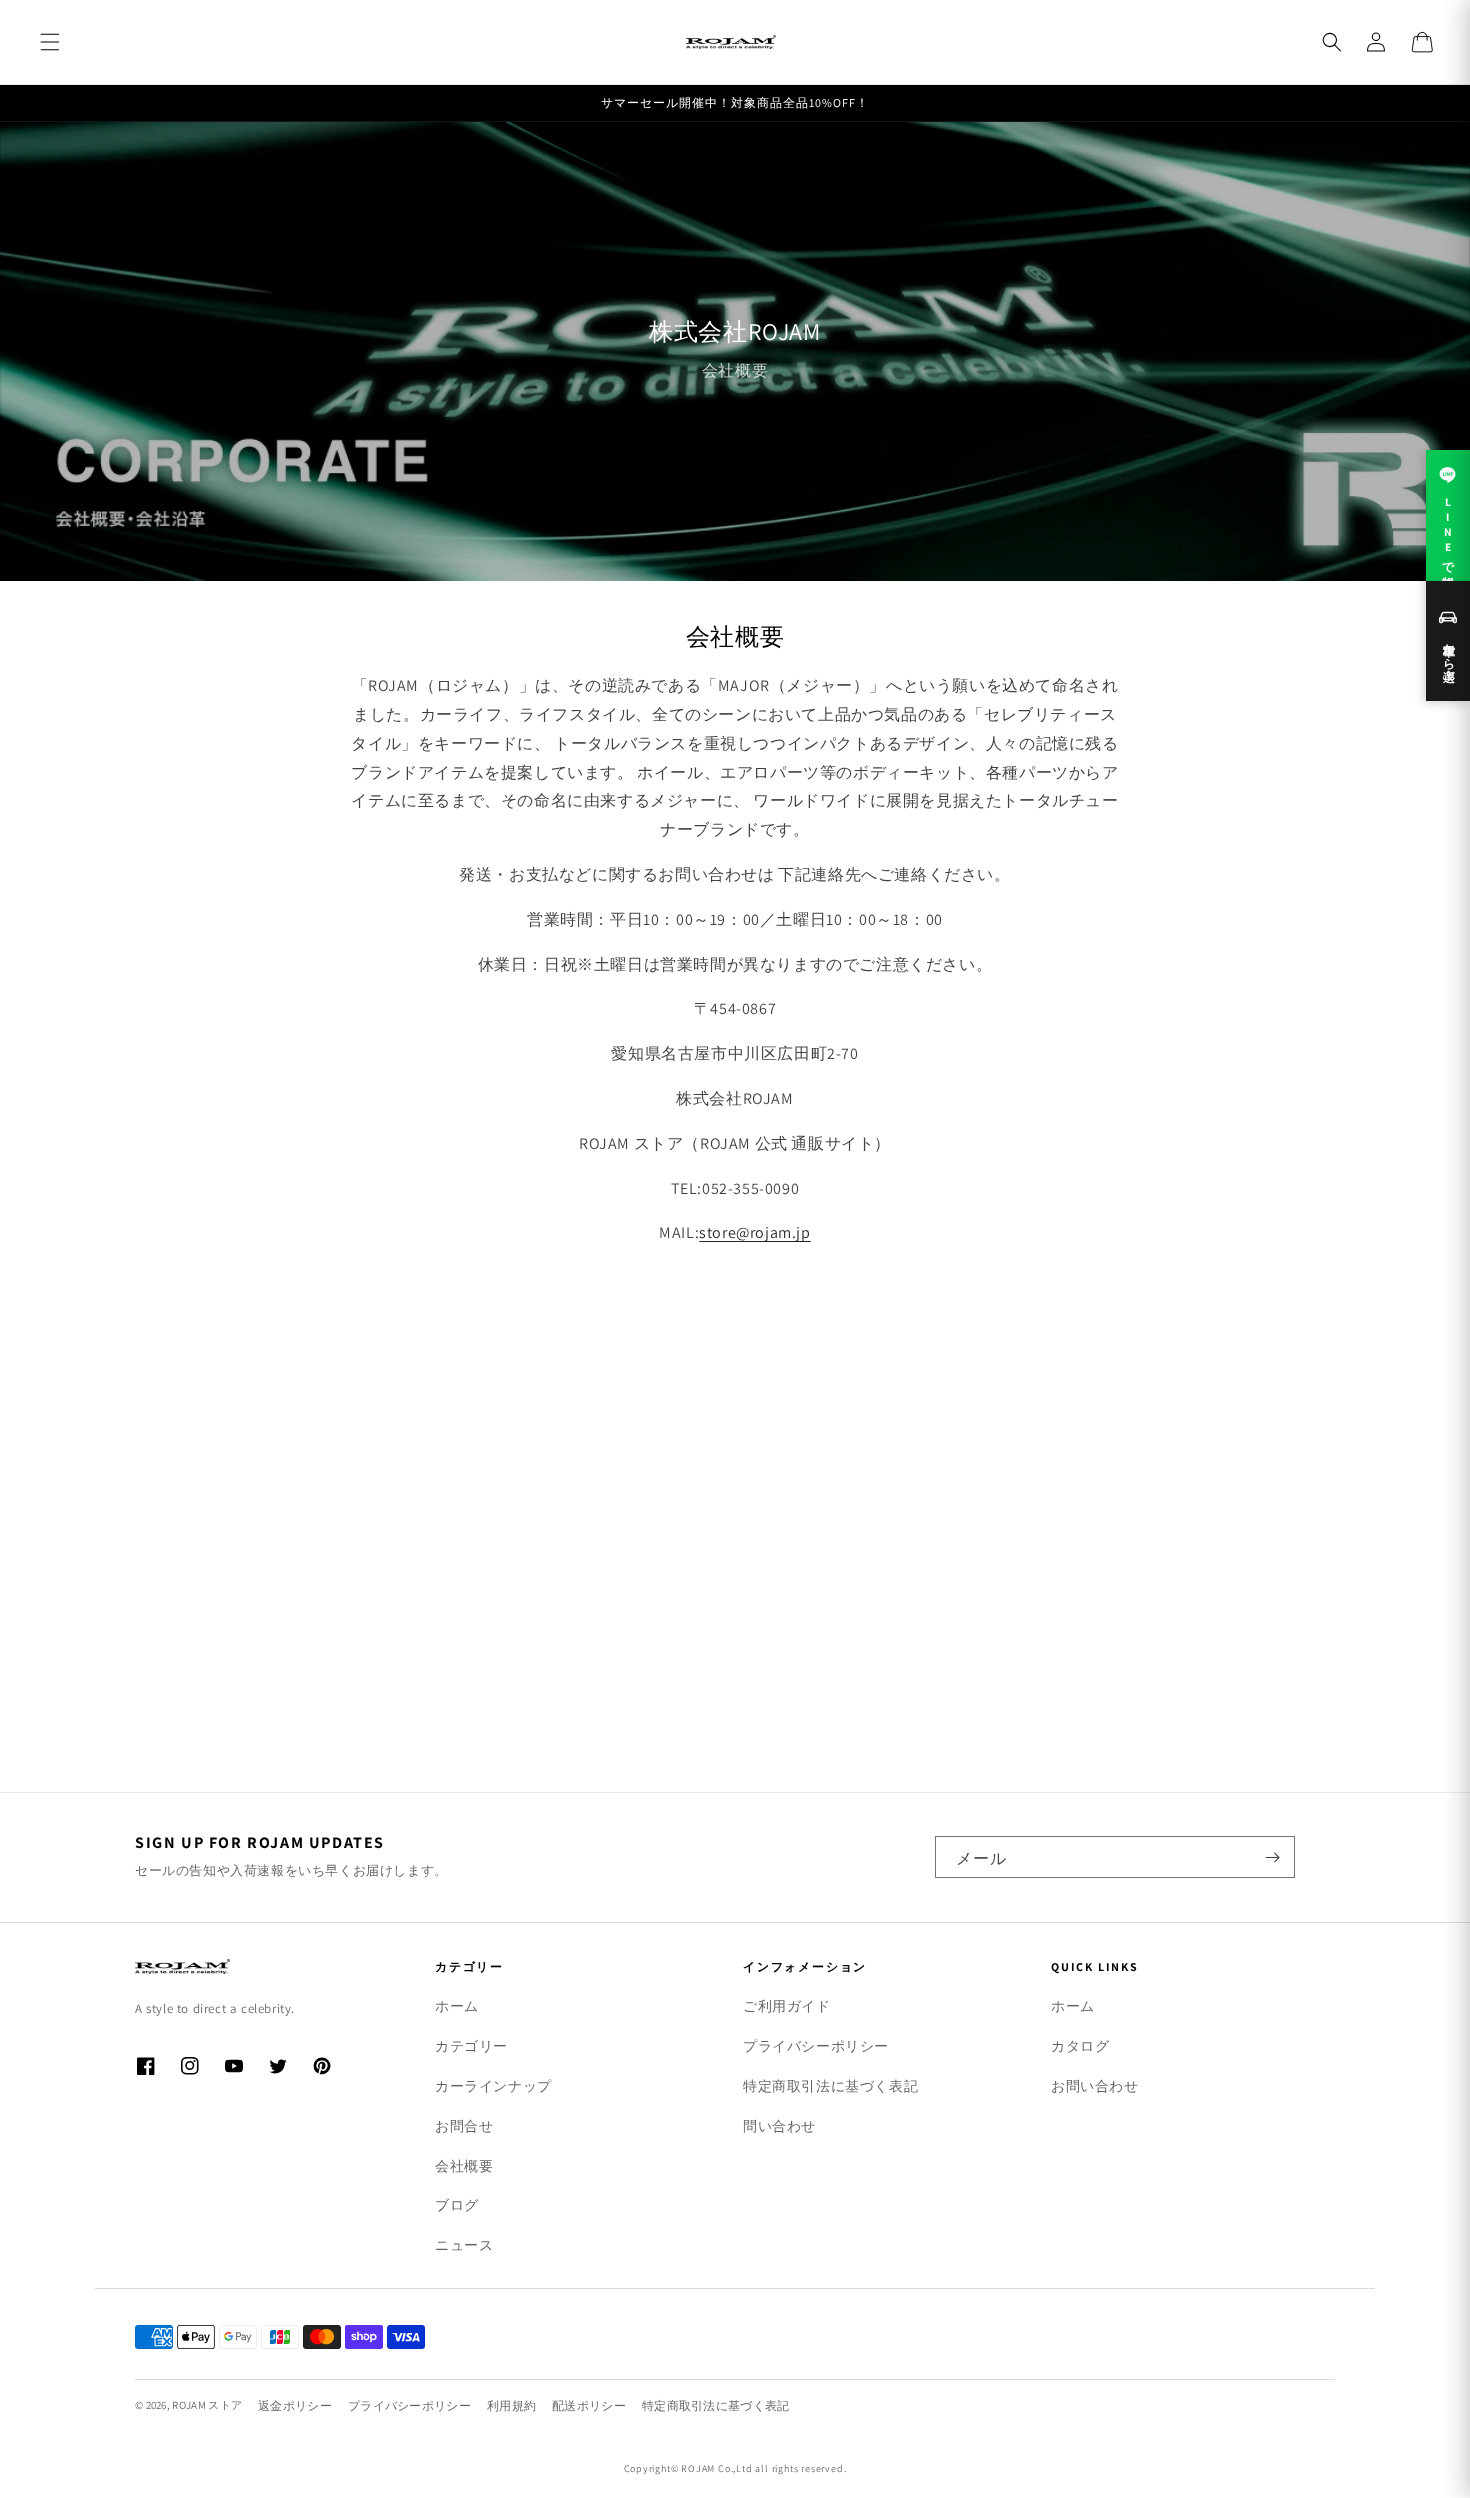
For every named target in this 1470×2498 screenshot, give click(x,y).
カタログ (1080, 2046)
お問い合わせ (1095, 2086)
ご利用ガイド (787, 2006)
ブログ (457, 2205)
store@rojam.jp (754, 1232)
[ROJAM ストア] (255, 1967)
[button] (50, 42)
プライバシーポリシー (816, 2046)
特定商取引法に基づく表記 (830, 2086)
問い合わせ (779, 2126)
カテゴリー (471, 2046)
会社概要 (464, 2166)
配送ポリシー (589, 2405)
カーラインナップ (493, 2086)
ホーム (457, 2006)
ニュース (464, 2245)
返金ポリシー (295, 2405)
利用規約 (511, 2405)
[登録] (1272, 1857)
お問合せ (464, 2126)
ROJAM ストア (207, 2405)
